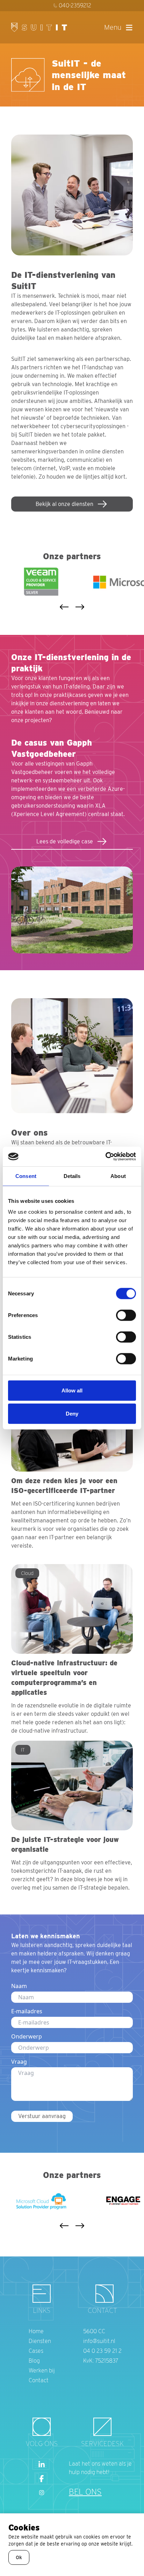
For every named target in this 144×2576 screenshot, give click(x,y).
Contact (39, 2380)
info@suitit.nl (99, 2341)
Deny (72, 1413)
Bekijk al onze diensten (64, 504)
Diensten (40, 2341)
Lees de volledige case (65, 841)
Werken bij (42, 2371)
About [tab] (118, 1176)
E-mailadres (27, 2011)
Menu (113, 27)
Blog (34, 2361)
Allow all (72, 1390)
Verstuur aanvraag (42, 2116)
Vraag (19, 2062)
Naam (19, 1986)
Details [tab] (72, 1176)
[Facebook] (42, 2479)
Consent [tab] (26, 1176)
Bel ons (85, 2492)
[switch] (126, 1315)
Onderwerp (27, 2036)
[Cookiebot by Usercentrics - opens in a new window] (105, 1157)
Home (36, 2331)
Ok (19, 2557)
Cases (36, 2351)
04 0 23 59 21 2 (102, 2351)
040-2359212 (75, 5)
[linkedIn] (42, 2465)
